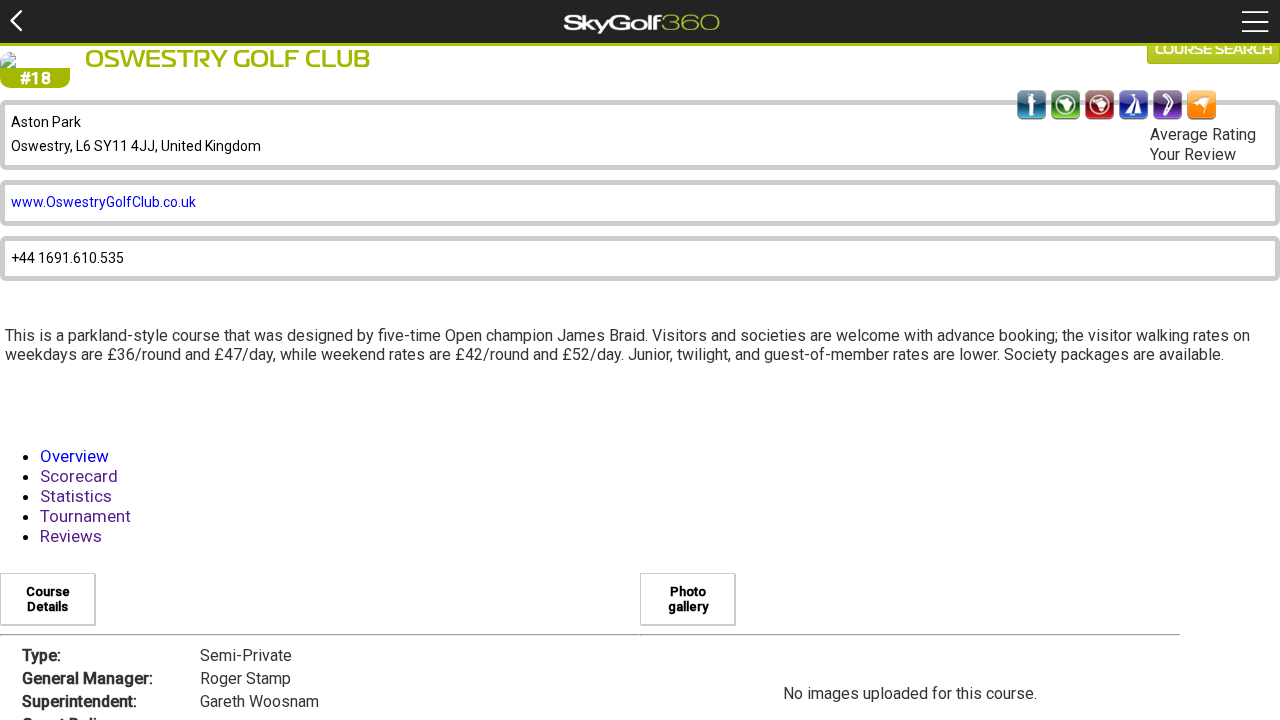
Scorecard (79, 476)
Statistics (76, 496)
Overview (74, 456)
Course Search (1213, 50)
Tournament (85, 516)
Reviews (71, 536)
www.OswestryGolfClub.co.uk (103, 202)
